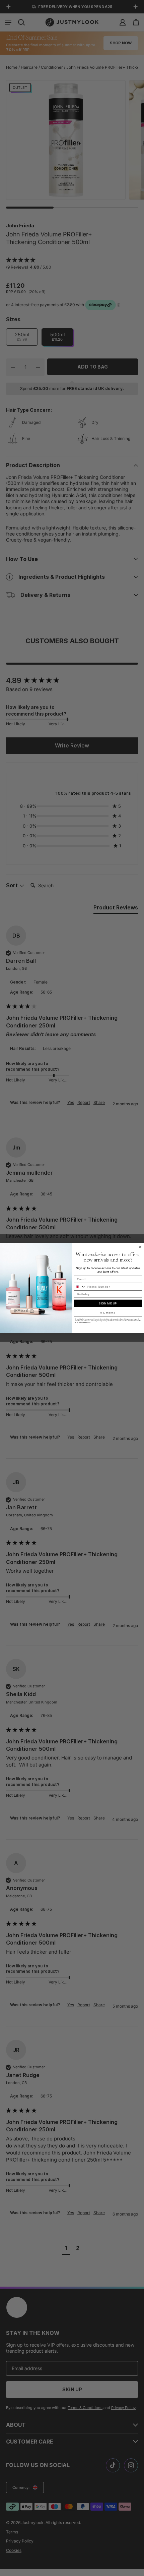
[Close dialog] (140, 1247)
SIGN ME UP (108, 1303)
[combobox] (80, 1287)
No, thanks (108, 1313)
